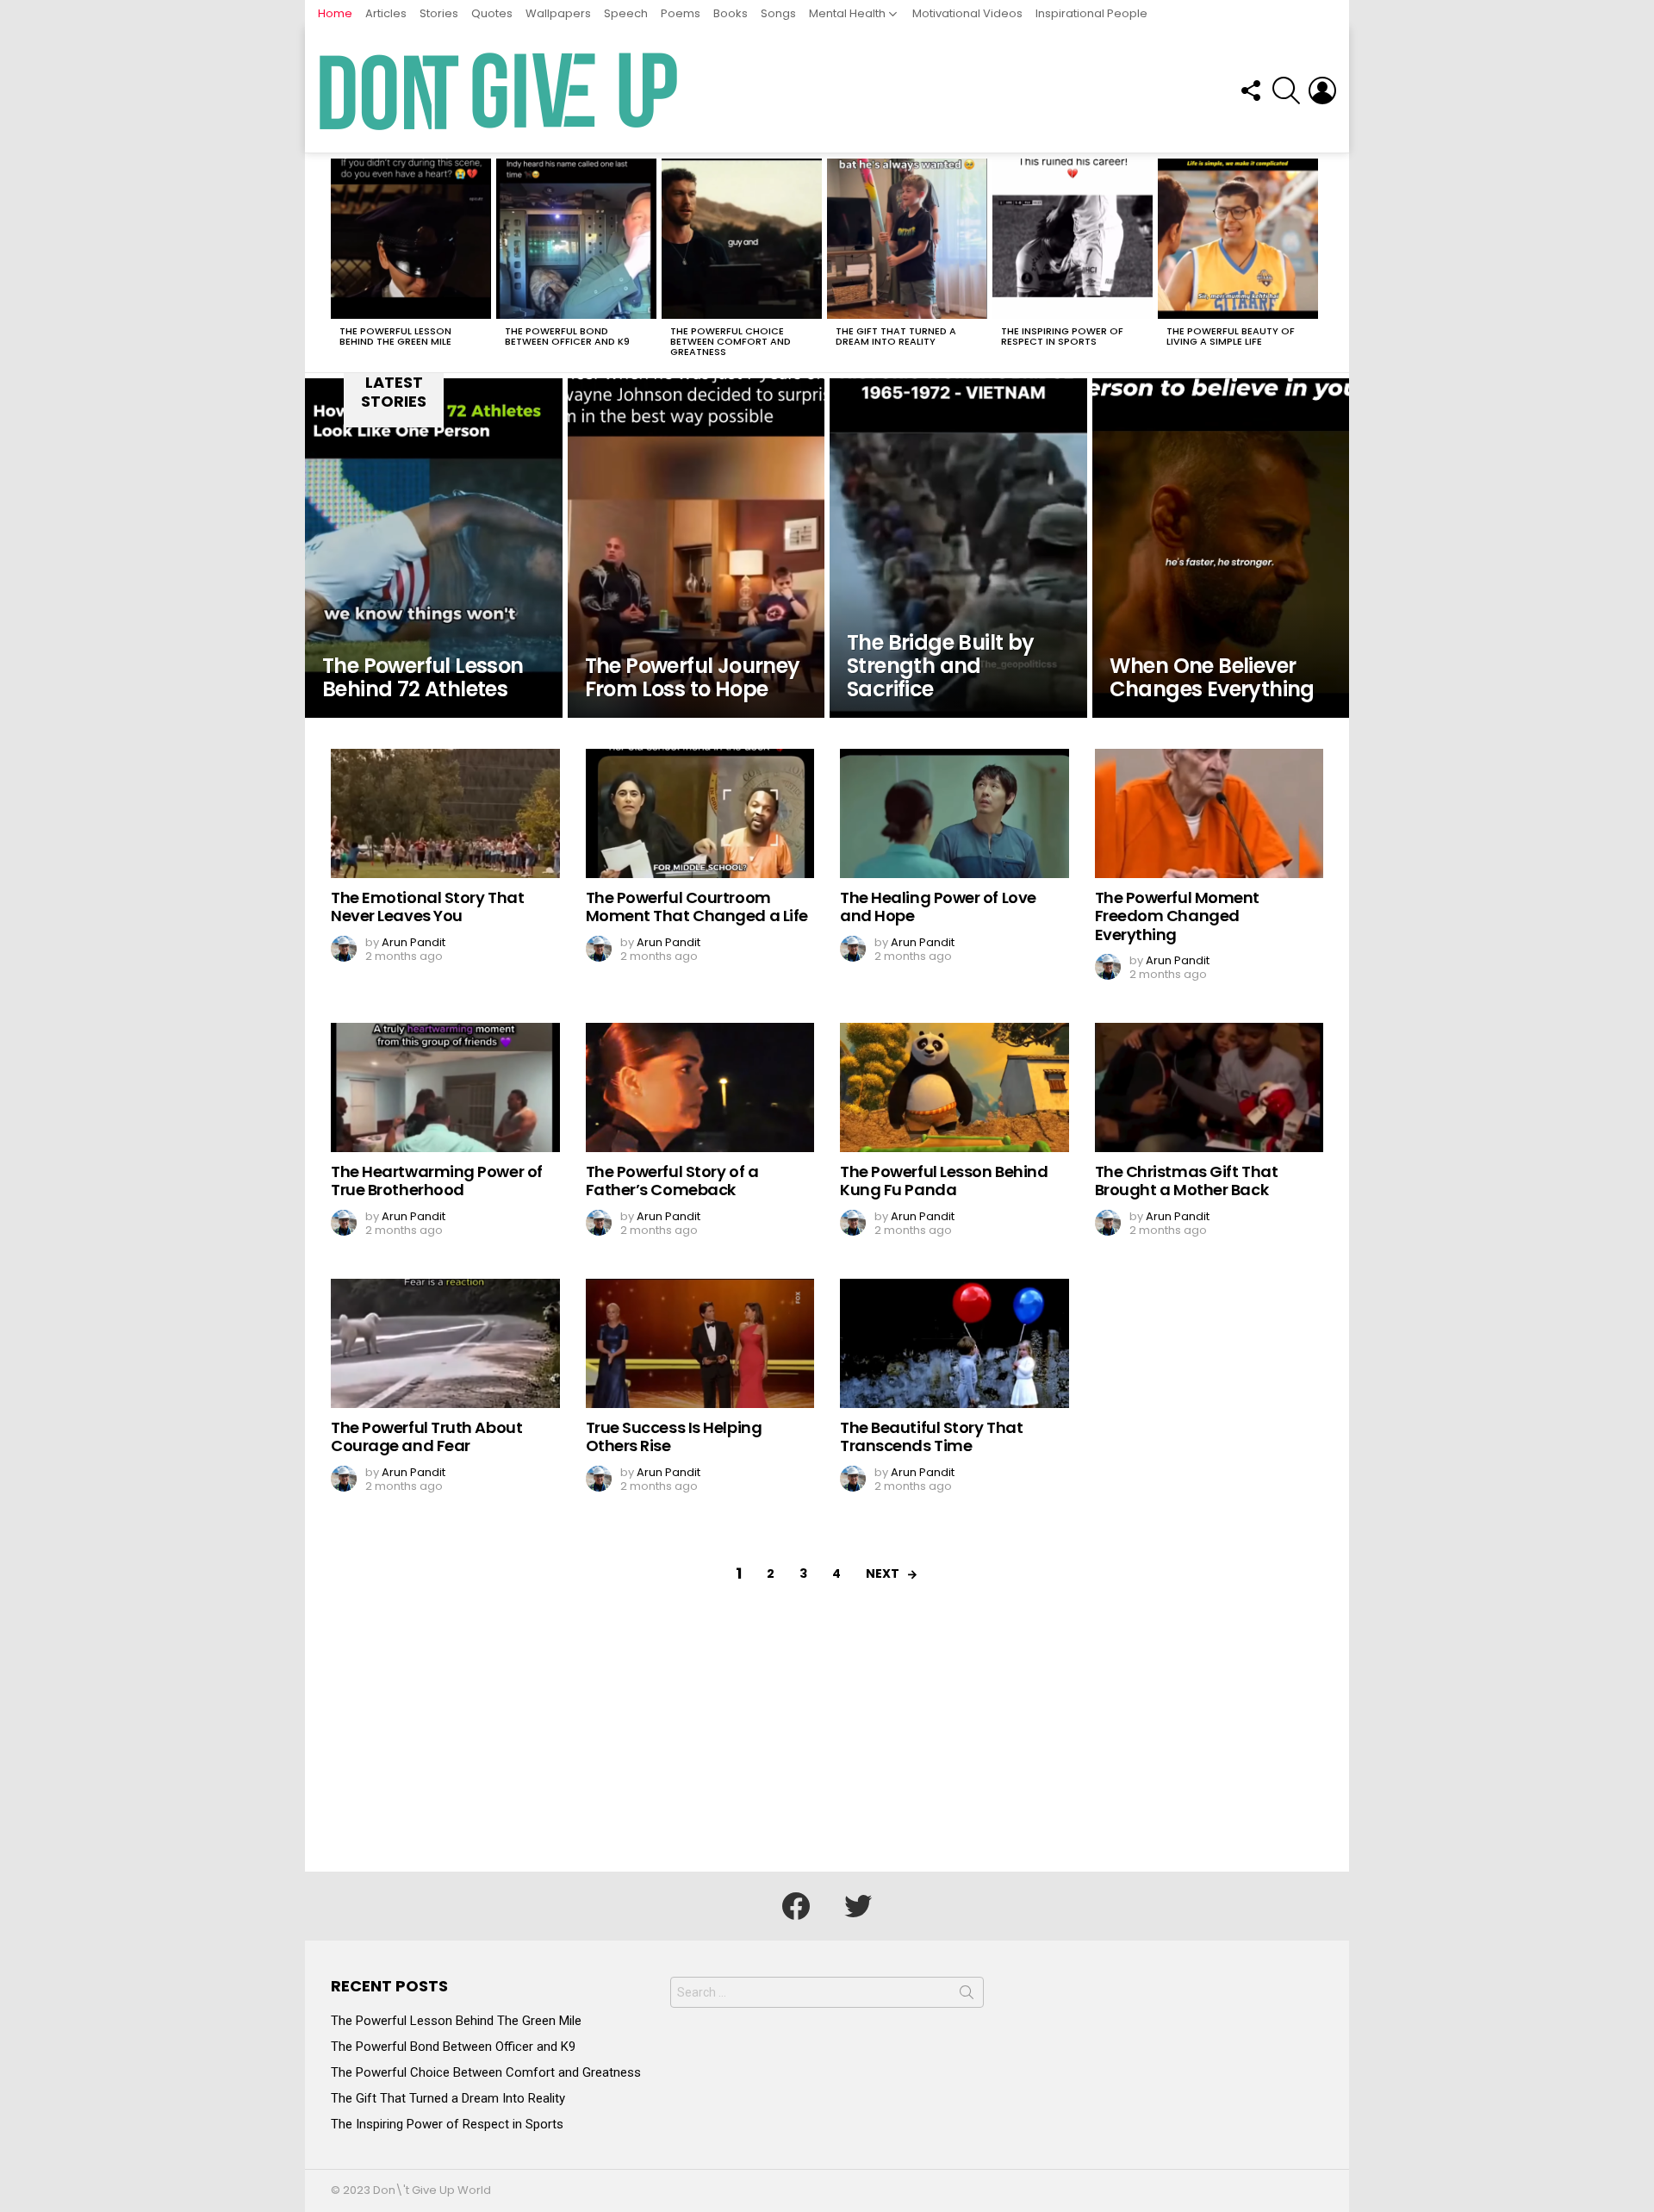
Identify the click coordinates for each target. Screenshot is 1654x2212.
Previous (339, 263)
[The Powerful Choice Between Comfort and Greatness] (742, 239)
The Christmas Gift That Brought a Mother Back (1187, 1181)
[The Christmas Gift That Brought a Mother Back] (1209, 1087)
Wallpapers (558, 13)
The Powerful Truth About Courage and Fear (426, 1437)
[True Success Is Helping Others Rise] (700, 1343)
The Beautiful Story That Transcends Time (931, 1437)
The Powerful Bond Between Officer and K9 (567, 336)
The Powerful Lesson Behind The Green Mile (395, 336)
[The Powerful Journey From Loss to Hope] (696, 548)
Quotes (492, 13)
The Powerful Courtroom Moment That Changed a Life (697, 907)
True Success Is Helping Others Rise (674, 1437)
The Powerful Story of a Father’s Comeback (672, 1181)
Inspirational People (1091, 13)
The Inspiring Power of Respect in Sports (1062, 336)
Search (967, 1996)
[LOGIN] (1322, 90)
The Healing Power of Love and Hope (938, 907)
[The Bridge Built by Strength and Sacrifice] (958, 548)
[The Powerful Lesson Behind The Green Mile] (411, 239)
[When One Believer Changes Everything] (1221, 548)
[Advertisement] (827, 1742)
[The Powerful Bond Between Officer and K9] (576, 239)
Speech (626, 13)
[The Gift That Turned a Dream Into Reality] (907, 239)
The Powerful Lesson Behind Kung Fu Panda (944, 1181)
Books (731, 13)
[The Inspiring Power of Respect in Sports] (1073, 239)
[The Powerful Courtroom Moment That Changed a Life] (700, 813)
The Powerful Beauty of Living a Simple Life (1231, 336)
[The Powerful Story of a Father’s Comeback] (700, 1087)
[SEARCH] (1286, 90)
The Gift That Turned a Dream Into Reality (896, 336)
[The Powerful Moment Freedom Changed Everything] (1209, 813)
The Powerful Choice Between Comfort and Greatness (731, 341)
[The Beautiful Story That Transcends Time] (954, 1343)
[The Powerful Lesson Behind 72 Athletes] (434, 548)
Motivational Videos (967, 13)
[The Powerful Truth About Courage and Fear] (445, 1343)
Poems (681, 13)
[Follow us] (1250, 90)
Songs (778, 13)
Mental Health (847, 13)
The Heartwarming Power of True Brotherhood (437, 1181)
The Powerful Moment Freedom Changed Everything (1177, 916)
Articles (386, 13)
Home (335, 13)
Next (1315, 263)
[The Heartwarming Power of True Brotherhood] (445, 1087)
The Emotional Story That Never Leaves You (427, 907)
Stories (439, 13)
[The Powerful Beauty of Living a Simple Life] (1238, 239)
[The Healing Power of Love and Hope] (954, 813)
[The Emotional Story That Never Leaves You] (445, 813)
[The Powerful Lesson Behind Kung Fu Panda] (954, 1087)
